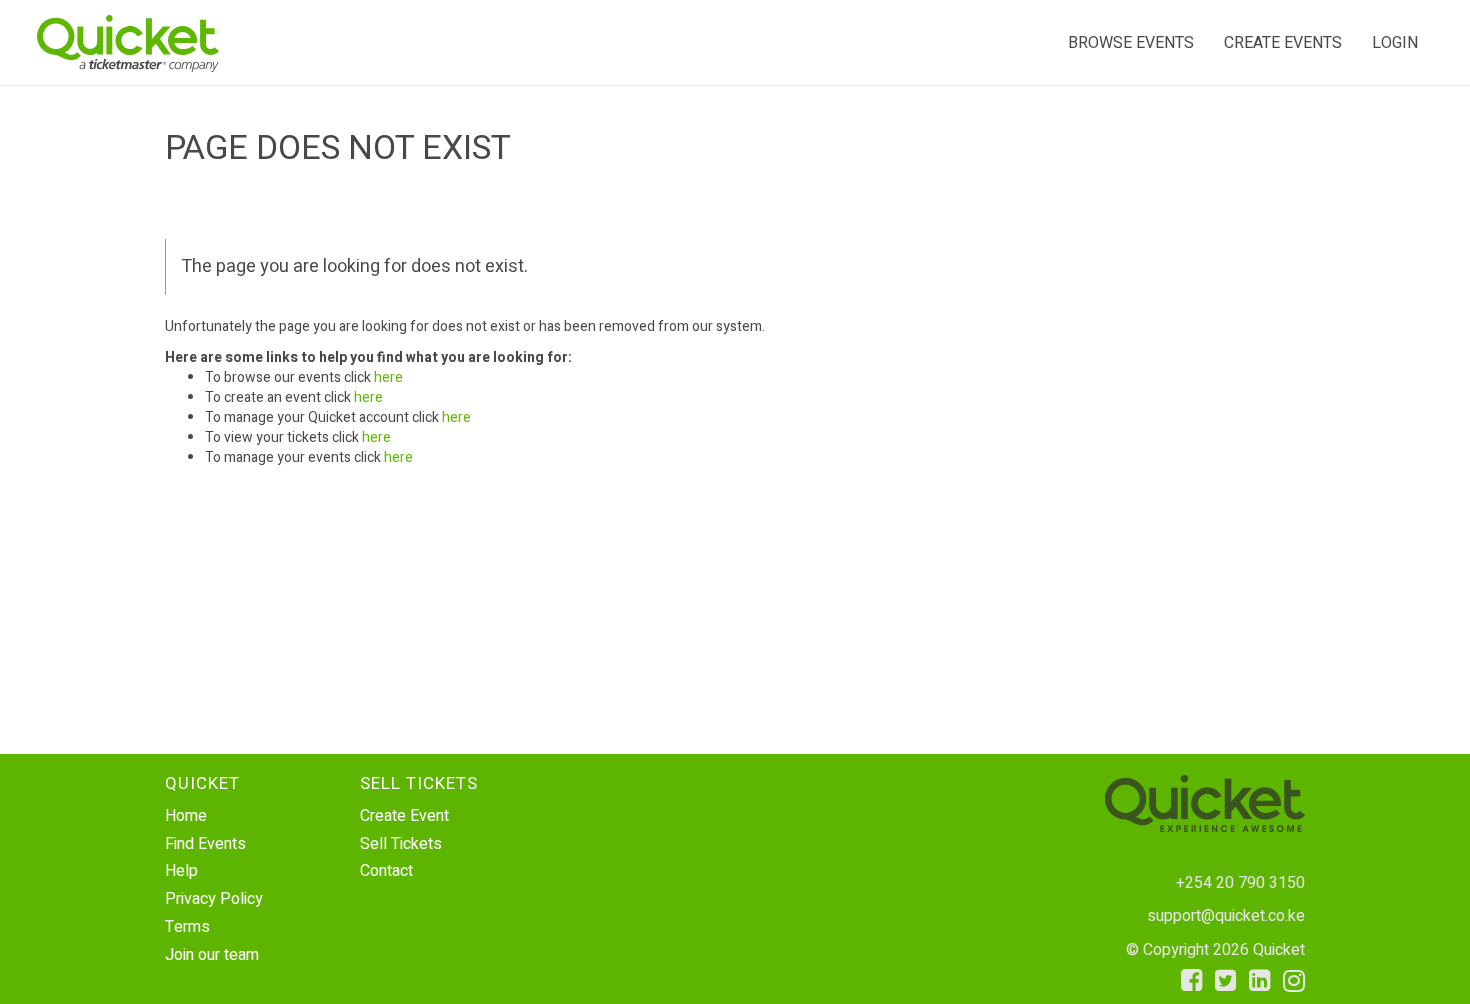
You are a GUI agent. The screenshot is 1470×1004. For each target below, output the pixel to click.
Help (181, 871)
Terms (187, 927)
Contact (386, 871)
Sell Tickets (401, 844)
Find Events (205, 844)
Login (1395, 43)
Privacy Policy (214, 899)
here (388, 377)
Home (186, 816)
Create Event (404, 816)
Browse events (1131, 43)
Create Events (1283, 43)
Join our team (212, 955)
